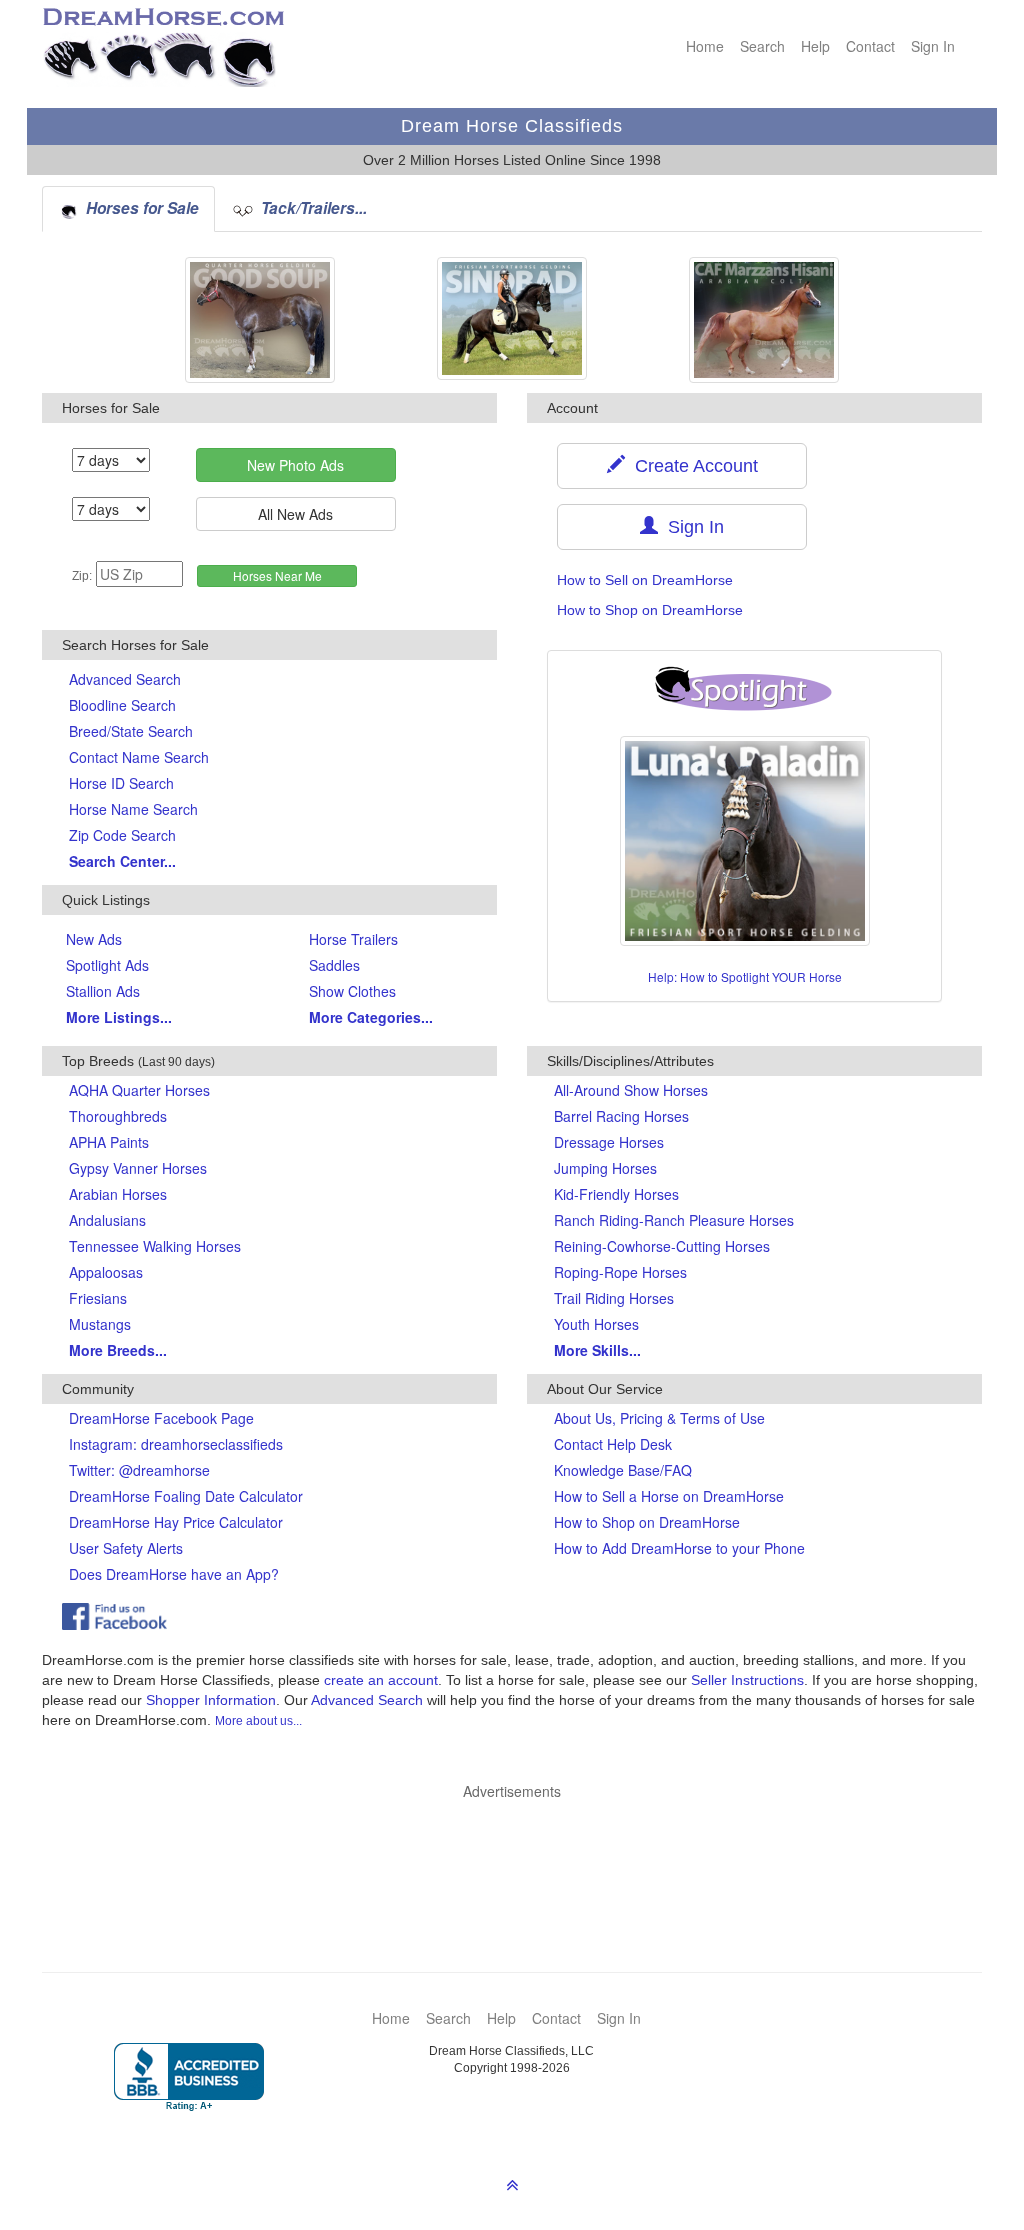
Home (705, 46)
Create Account (691, 466)
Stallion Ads (103, 991)
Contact (870, 46)
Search (762, 46)
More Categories (371, 1017)
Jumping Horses (605, 1168)
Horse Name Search (133, 809)
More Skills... (597, 1350)
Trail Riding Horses (614, 1298)
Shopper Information (211, 1700)
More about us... (258, 1721)
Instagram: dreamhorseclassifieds (176, 1444)
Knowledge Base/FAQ (623, 1470)
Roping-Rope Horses (620, 1272)
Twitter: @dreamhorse (139, 1470)
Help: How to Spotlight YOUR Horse (745, 976)
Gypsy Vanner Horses (138, 1168)
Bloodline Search (122, 705)
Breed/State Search (131, 731)
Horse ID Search (121, 783)
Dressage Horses (609, 1142)
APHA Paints (109, 1142)
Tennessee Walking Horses (155, 1246)
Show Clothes (352, 991)
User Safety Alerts (126, 1548)
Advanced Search (125, 679)
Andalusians (107, 1220)
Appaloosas (106, 1272)
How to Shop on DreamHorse (650, 610)
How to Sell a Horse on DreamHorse (669, 1496)
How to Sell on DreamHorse (645, 580)
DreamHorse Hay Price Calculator (176, 1522)
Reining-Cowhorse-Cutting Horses (662, 1246)
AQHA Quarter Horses (139, 1090)
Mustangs (100, 1324)
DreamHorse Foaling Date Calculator (186, 1496)
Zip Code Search (122, 835)
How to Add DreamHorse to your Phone (679, 1548)
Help (815, 46)
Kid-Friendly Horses (616, 1194)
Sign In (933, 46)
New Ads (94, 939)
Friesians (98, 1298)
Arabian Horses (118, 1194)
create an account (381, 1680)
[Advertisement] (522, 1856)
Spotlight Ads (107, 965)
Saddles (334, 965)
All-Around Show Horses (631, 1090)
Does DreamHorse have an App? (174, 1574)
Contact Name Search (139, 757)
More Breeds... (118, 1350)
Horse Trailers (353, 939)
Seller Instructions (747, 1680)
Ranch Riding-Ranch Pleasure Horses (674, 1220)
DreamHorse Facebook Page (161, 1418)
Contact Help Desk (613, 1444)
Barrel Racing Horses (621, 1116)
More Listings (119, 1017)
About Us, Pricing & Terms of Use (659, 1418)
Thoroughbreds (118, 1116)
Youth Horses (596, 1324)
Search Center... (122, 861)
